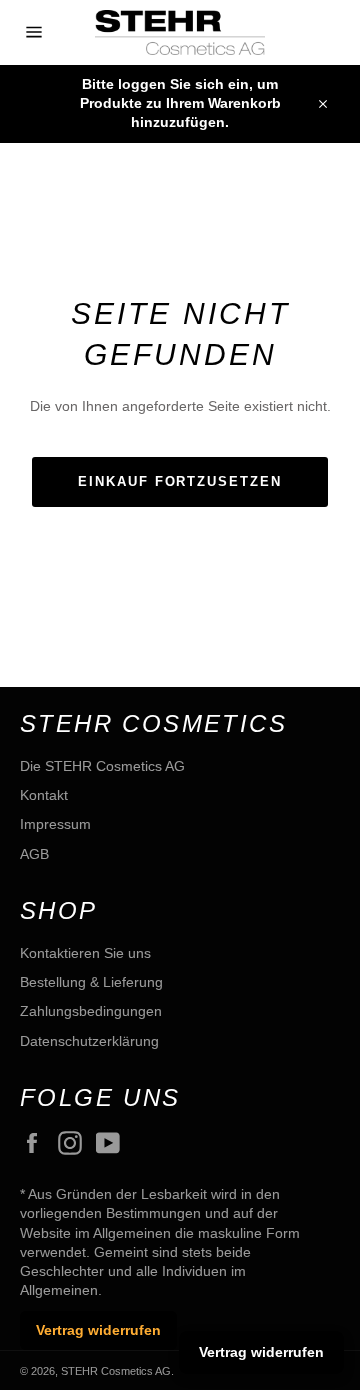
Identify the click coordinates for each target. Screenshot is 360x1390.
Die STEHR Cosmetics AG (102, 766)
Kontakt (44, 795)
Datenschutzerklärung (89, 1041)
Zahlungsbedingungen (91, 1011)
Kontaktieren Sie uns (85, 953)
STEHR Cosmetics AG (116, 1371)
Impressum (55, 824)
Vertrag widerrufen (98, 1330)
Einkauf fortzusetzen (180, 481)
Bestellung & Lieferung (91, 982)
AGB (34, 854)
